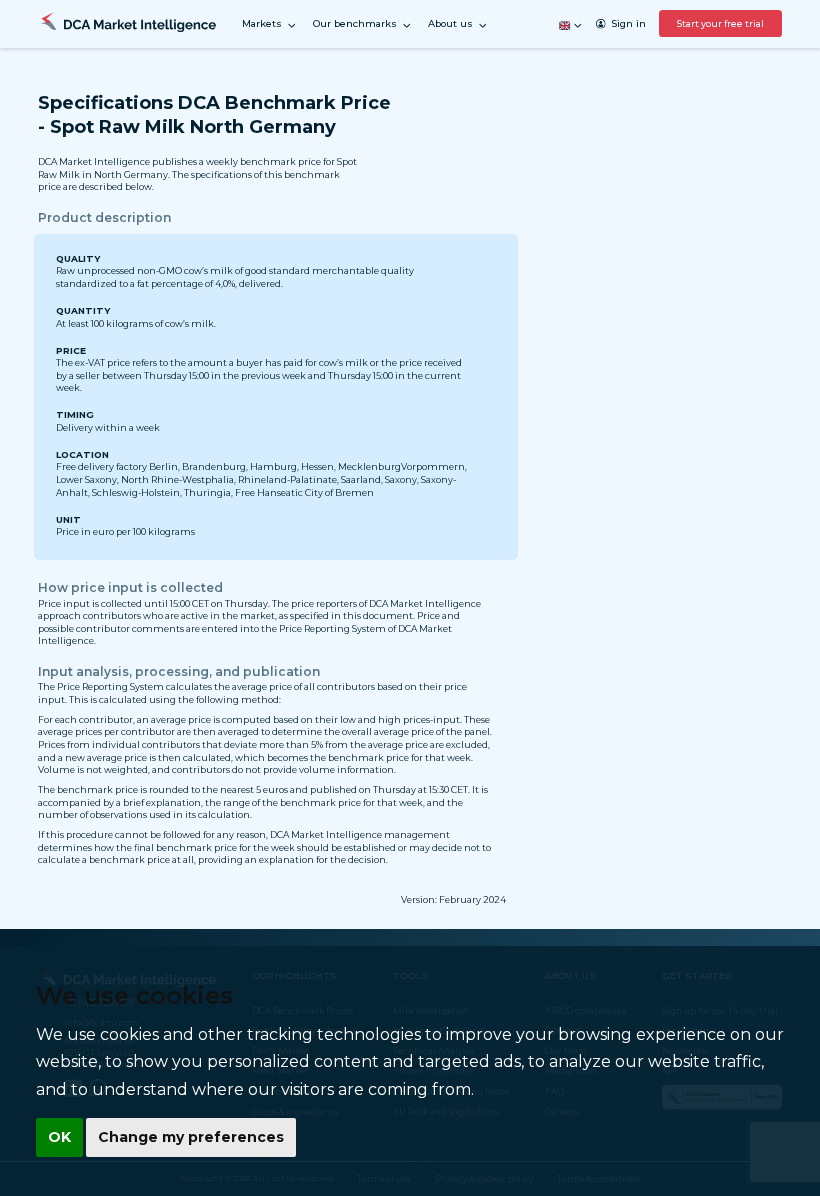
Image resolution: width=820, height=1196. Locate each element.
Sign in (628, 23)
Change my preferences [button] (191, 1137)
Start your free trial (720, 23)
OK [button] (59, 1137)
